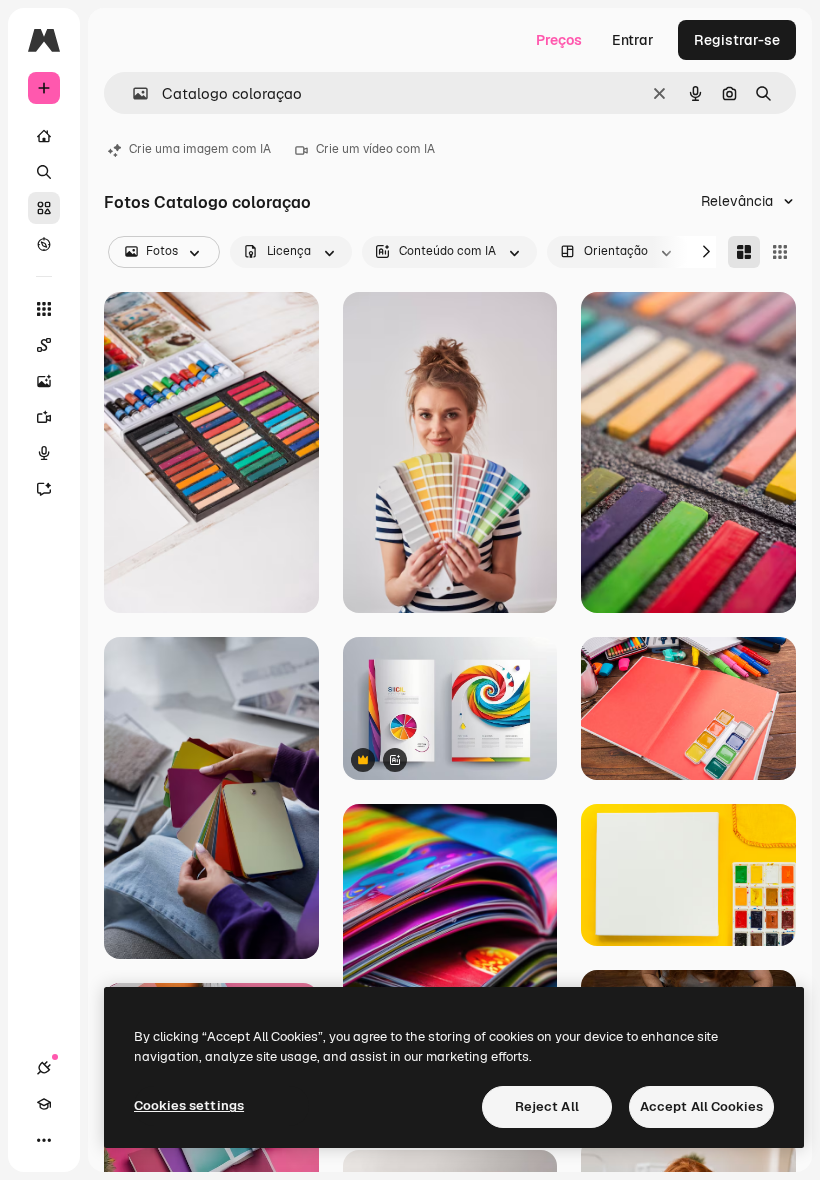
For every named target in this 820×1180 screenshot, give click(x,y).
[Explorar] (44, 244)
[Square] (780, 252)
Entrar (633, 40)
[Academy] (44, 1104)
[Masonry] (744, 252)
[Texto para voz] (44, 453)
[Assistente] (44, 489)
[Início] (44, 136)
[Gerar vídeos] (44, 417)
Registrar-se (737, 40)
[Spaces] (44, 345)
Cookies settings (189, 1105)
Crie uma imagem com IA (200, 149)
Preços (559, 40)
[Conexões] (44, 1068)
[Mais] (44, 1140)
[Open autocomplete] (132, 93)
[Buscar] (44, 172)
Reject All (547, 1106)
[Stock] (44, 208)
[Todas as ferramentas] (44, 309)
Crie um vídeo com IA (375, 149)
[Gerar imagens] (44, 381)
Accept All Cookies (701, 1106)
